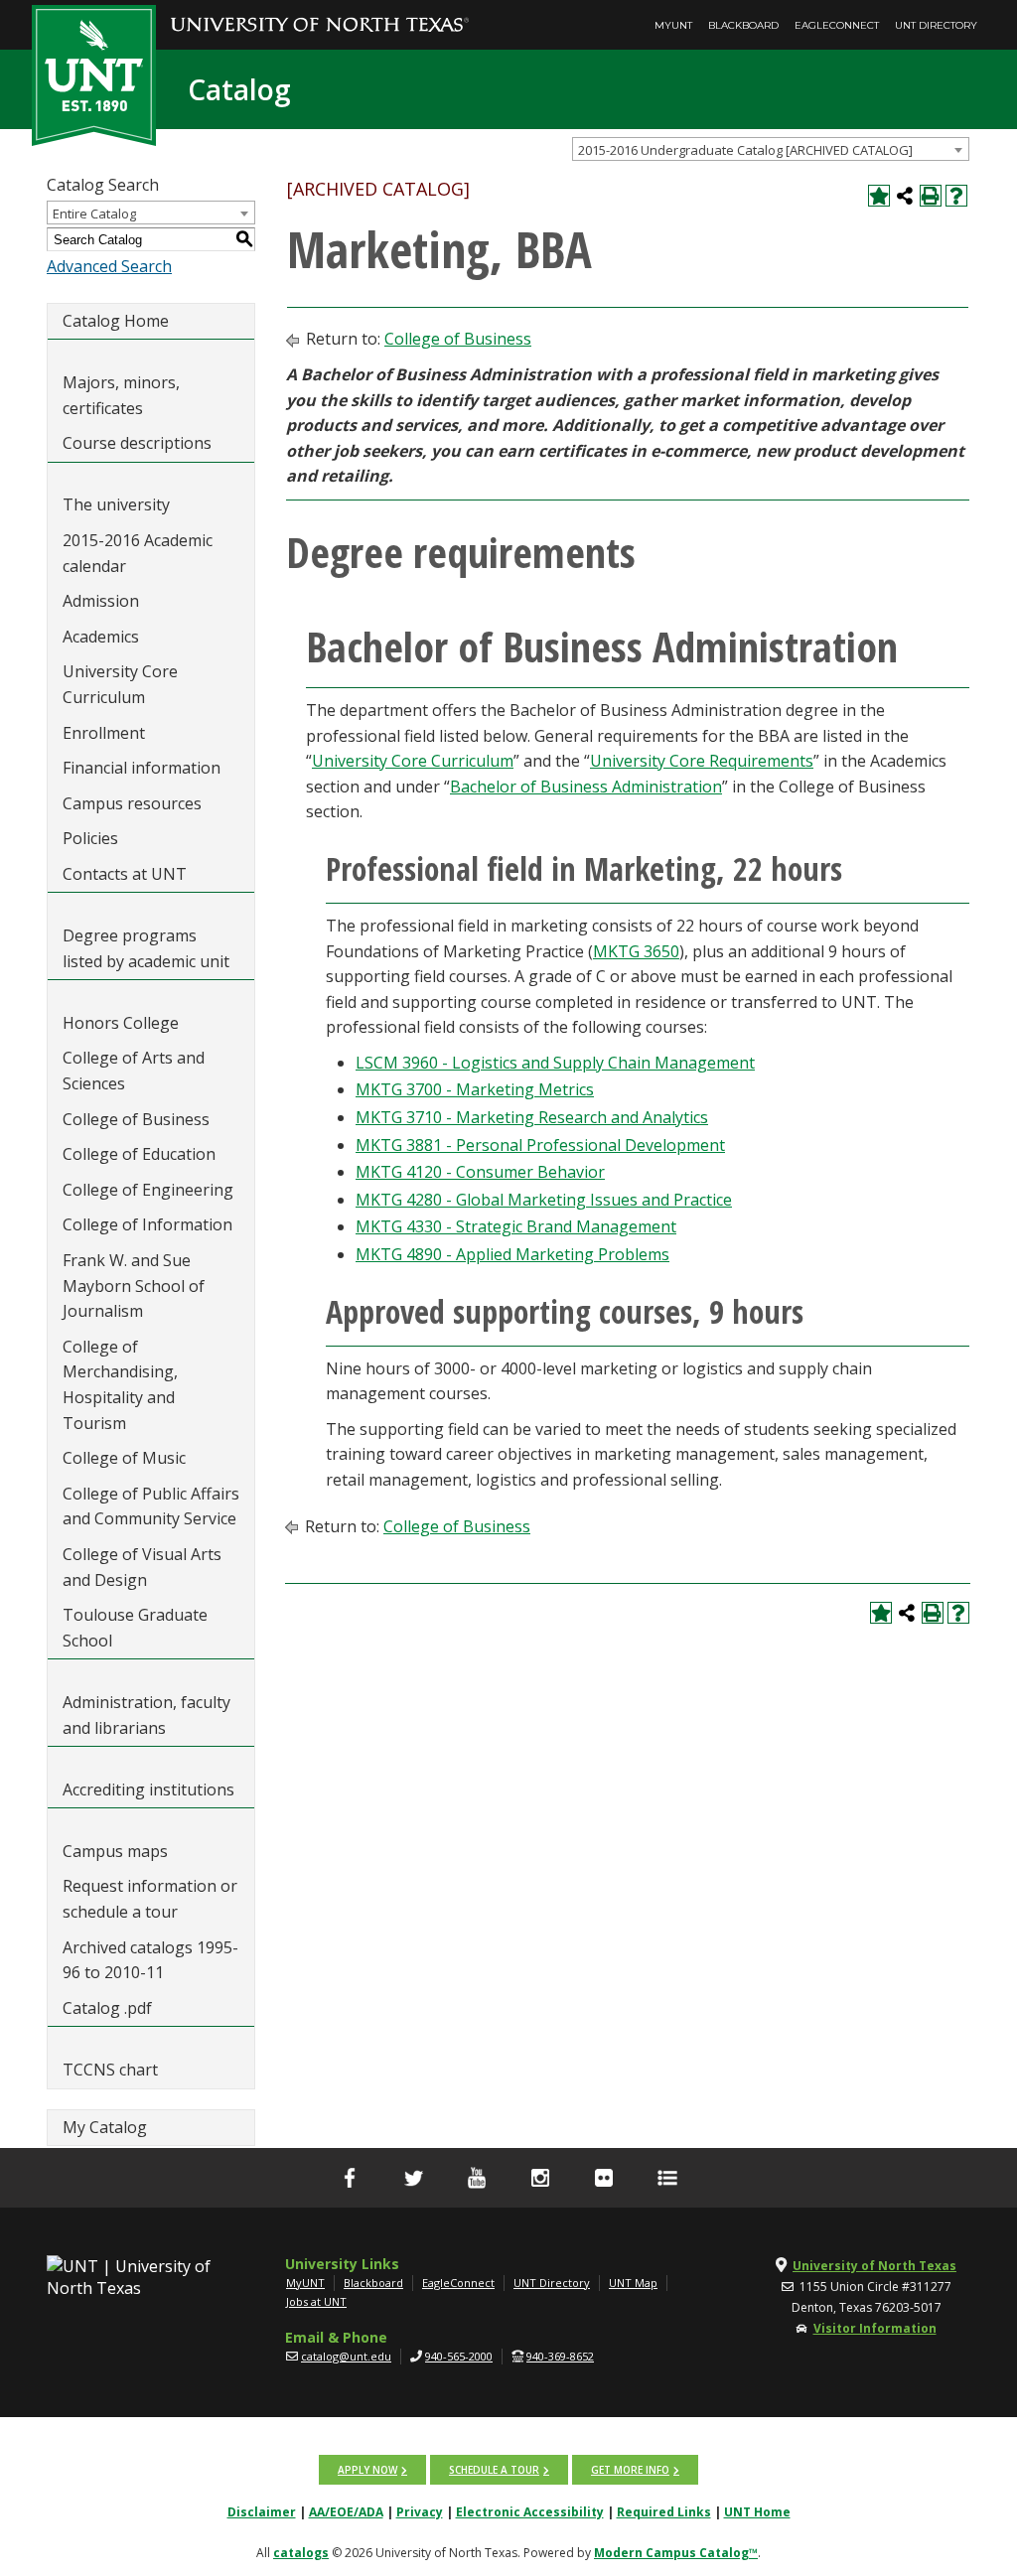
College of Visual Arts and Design (142, 1567)
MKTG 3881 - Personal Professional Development (540, 1145)
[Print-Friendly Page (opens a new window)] (931, 196)
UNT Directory (936, 25)
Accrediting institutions (148, 1789)
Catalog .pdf (107, 2008)
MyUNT (673, 25)
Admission (101, 601)
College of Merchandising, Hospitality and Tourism (120, 1385)
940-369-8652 (560, 2356)
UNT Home (757, 2512)
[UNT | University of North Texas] (130, 2277)
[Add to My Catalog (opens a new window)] (879, 196)
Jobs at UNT (316, 2301)
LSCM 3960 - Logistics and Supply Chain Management (555, 1063)
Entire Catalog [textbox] (94, 214)
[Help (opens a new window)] (956, 196)
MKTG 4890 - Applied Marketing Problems (512, 1254)
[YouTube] (477, 2178)
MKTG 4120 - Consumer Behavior (480, 1172)
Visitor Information (875, 2328)
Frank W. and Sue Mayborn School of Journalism (134, 1286)
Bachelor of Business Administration (586, 787)
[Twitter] (413, 2178)
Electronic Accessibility (530, 2512)
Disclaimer (262, 2512)
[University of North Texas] (320, 11)
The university (116, 504)
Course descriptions (137, 443)
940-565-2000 (459, 2356)
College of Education (139, 1154)
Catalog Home (116, 321)
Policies (90, 838)
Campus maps (115, 1851)
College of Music (124, 1458)
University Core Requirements (702, 761)
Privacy (420, 2512)
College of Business (136, 1119)
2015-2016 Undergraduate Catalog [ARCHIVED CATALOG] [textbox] (745, 150)
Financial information (142, 768)
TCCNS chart (110, 2070)
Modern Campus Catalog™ (676, 2553)
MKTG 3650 (636, 951)
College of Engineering (148, 1190)
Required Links (664, 2512)
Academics (101, 637)
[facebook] (350, 2178)
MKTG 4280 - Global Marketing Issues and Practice (544, 1200)
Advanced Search (109, 266)
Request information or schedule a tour (150, 1899)
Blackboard (743, 25)
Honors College (121, 1023)
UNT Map (633, 2283)
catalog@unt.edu (346, 2356)
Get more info (630, 2470)
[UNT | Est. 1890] (94, 73)
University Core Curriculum (120, 684)
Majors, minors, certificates (121, 395)
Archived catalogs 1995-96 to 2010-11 (150, 1960)
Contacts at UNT (125, 874)
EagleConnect (837, 25)
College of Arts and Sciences (134, 1071)
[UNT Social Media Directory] (667, 2178)
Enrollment (104, 733)
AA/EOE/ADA (346, 2512)
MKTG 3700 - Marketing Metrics (475, 1089)
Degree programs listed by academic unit (146, 948)
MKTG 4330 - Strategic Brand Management (516, 1226)
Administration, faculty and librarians (146, 1715)
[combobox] (771, 149)
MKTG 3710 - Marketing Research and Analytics (532, 1117)
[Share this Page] (905, 196)
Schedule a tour (494, 2470)
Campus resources (132, 803)
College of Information (147, 1224)
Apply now (367, 2470)
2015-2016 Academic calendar (138, 553)
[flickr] (604, 2178)
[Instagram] (540, 2178)
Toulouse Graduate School (135, 1628)
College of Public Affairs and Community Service (151, 1506)
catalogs (301, 2553)
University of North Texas (874, 2266)
